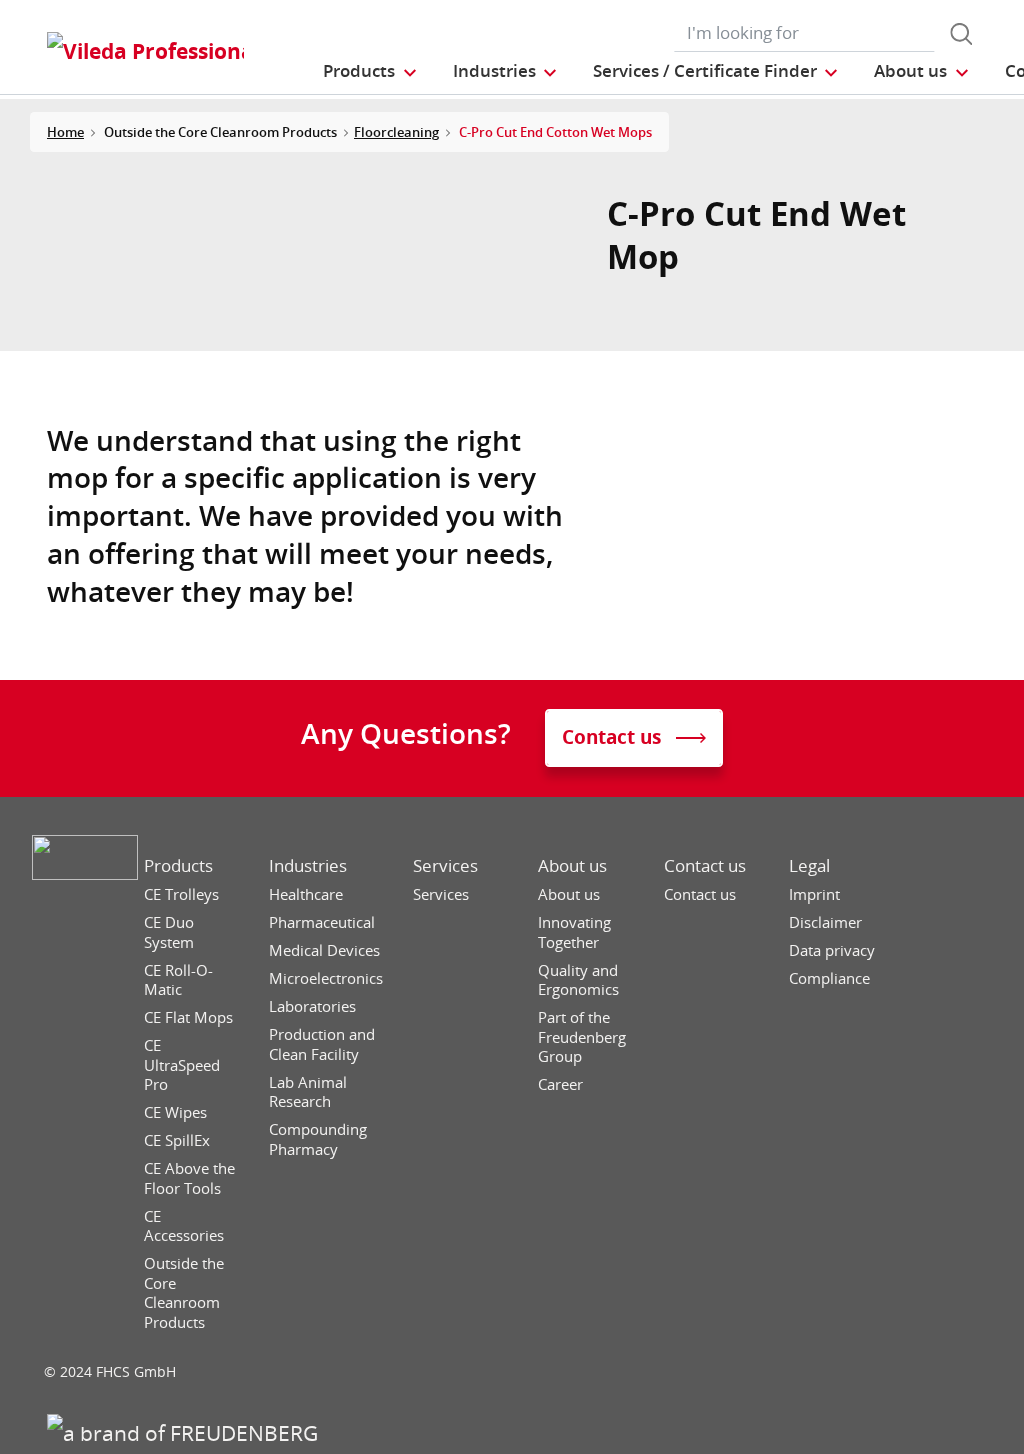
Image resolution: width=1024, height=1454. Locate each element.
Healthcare (306, 894)
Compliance (829, 978)
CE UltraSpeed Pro (182, 1065)
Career (560, 1084)
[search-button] (961, 34)
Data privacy (832, 950)
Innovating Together (574, 932)
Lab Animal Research (308, 1092)
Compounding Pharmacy (318, 1139)
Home (65, 132)
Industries (308, 866)
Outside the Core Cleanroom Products (184, 1293)
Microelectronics (326, 978)
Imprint (814, 894)
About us (572, 866)
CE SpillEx (177, 1140)
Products (178, 866)
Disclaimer (825, 922)
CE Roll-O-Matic (178, 980)
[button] (370, 70)
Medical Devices (324, 950)
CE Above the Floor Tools (189, 1178)
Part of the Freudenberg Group (582, 1037)
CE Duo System (169, 932)
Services (445, 866)
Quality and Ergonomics (578, 980)
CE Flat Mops (188, 1017)
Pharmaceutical (322, 922)
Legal (809, 866)
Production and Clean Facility (322, 1044)
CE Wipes (175, 1112)
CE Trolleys (181, 894)
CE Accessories (184, 1226)
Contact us (705, 866)
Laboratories (312, 1006)
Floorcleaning (396, 132)
